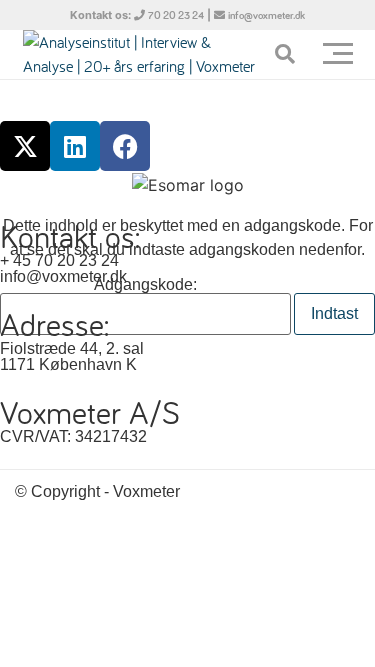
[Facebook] (125, 146)
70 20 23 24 (176, 15)
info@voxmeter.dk (266, 15)
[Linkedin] (75, 146)
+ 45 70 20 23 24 (59, 260)
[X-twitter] (25, 146)
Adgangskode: (145, 285)
